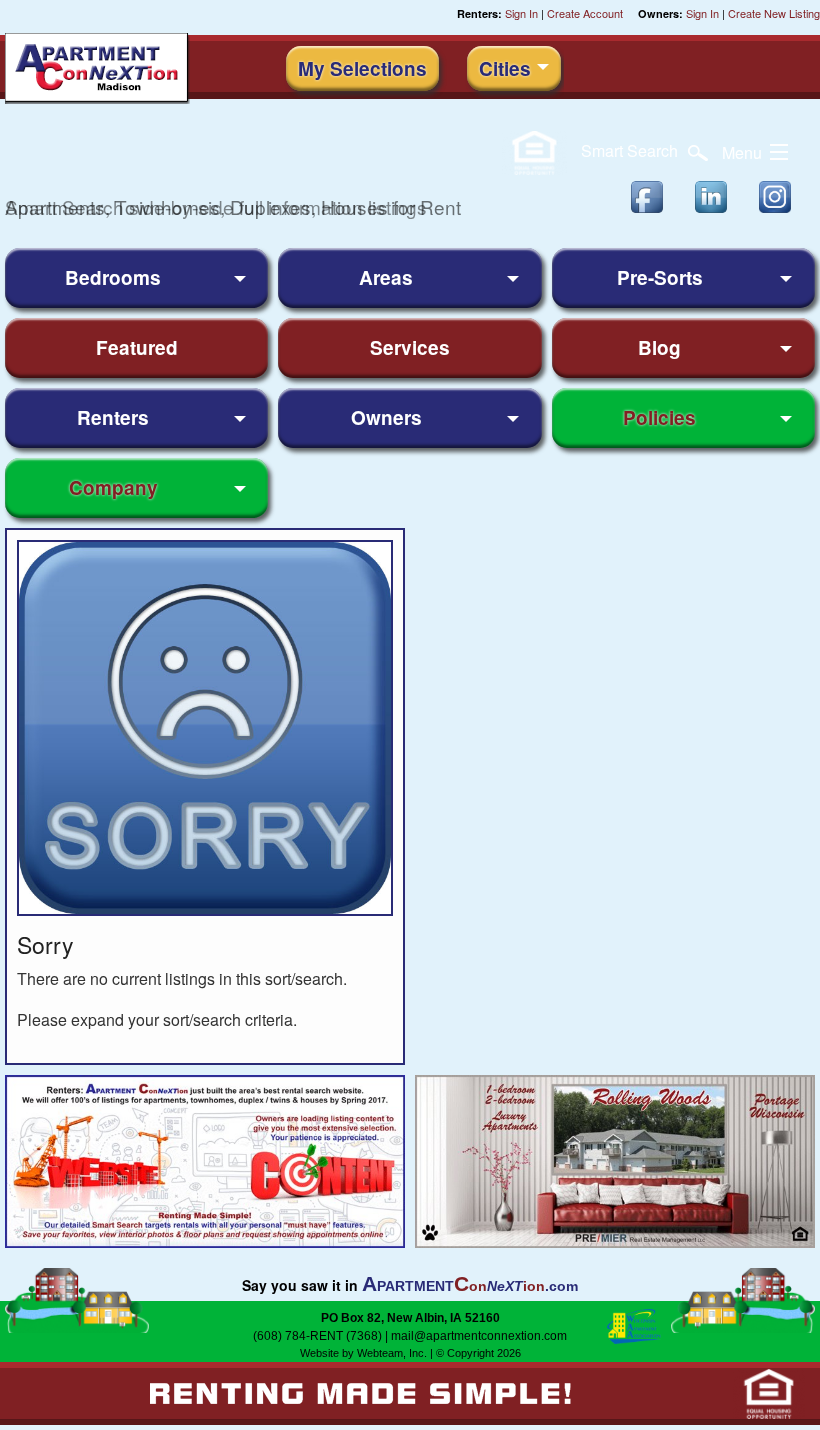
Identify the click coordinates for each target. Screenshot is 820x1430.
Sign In (521, 13)
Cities (505, 68)
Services (410, 347)
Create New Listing (774, 13)
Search (631, 150)
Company (113, 487)
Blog (659, 347)
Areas (386, 277)
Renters (113, 417)
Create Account (585, 13)
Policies (659, 417)
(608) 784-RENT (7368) (317, 1336)
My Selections (362, 68)
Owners (386, 417)
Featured (137, 347)
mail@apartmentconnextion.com (479, 1336)
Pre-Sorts (660, 277)
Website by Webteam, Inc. (363, 1353)
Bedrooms (113, 277)
